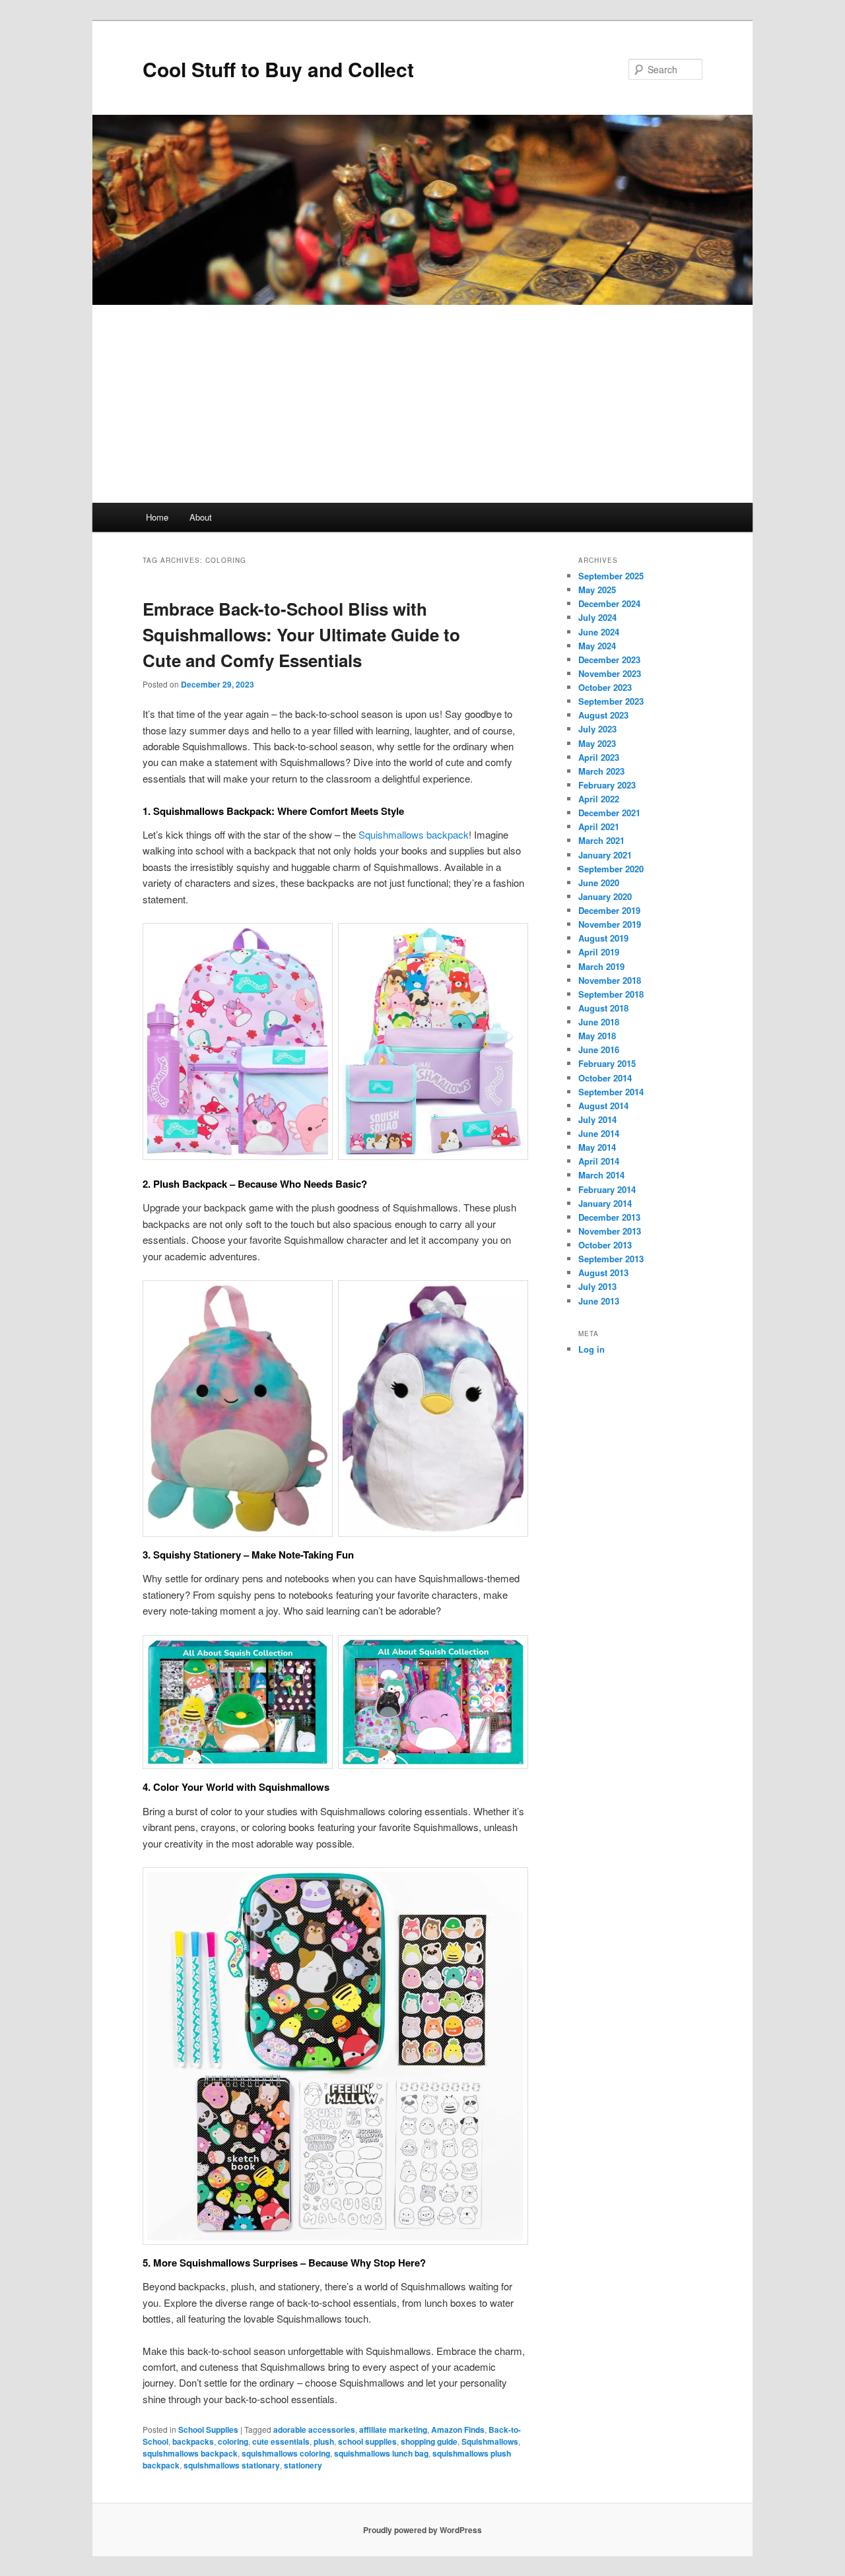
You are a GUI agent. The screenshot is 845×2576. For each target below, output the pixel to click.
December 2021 (609, 813)
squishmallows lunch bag (381, 2453)
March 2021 (601, 840)
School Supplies (208, 2430)
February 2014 (607, 1189)
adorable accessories (314, 2430)
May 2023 (597, 743)
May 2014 (597, 1147)
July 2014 (597, 1119)
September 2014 (611, 1092)
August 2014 (603, 1106)
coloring (233, 2441)
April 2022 (599, 799)
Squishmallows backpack (414, 834)
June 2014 (599, 1133)
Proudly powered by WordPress (422, 2530)
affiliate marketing (393, 2430)
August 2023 (603, 715)
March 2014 (601, 1175)
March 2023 (601, 771)
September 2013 (611, 1259)
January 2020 (605, 896)
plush (324, 2441)
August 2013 (603, 1272)
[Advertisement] (422, 404)
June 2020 (599, 883)
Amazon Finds (458, 2430)
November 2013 (610, 1231)
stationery (303, 2465)
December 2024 (609, 603)
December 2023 (609, 660)
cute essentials (281, 2441)
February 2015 (607, 1063)
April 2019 (599, 952)
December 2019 (609, 910)
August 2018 (603, 1008)
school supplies (367, 2441)
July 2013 (597, 1286)
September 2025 (611, 576)
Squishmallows (490, 2441)
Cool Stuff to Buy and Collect (278, 69)
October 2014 (605, 1078)
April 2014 (599, 1161)
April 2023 (599, 757)
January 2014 (605, 1203)
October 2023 (605, 687)
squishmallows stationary (232, 2465)
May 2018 (597, 1036)
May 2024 (597, 646)
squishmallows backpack (190, 2453)
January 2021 (605, 855)
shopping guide (429, 2441)
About (201, 517)
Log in (591, 1349)
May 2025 (597, 590)
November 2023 (610, 673)
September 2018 (611, 994)
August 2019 (603, 938)
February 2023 (607, 785)
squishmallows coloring (286, 2453)
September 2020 (611, 869)
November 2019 (610, 924)
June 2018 (599, 1022)
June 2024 (599, 632)
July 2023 (597, 729)
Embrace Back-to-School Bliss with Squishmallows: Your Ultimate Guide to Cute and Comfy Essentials (301, 634)
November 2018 (610, 980)
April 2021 (599, 826)
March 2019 (601, 966)
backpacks (193, 2441)
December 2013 (609, 1217)
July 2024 (597, 617)
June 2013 (599, 1301)
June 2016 (599, 1049)
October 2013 (605, 1245)
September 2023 (611, 701)
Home (157, 517)
